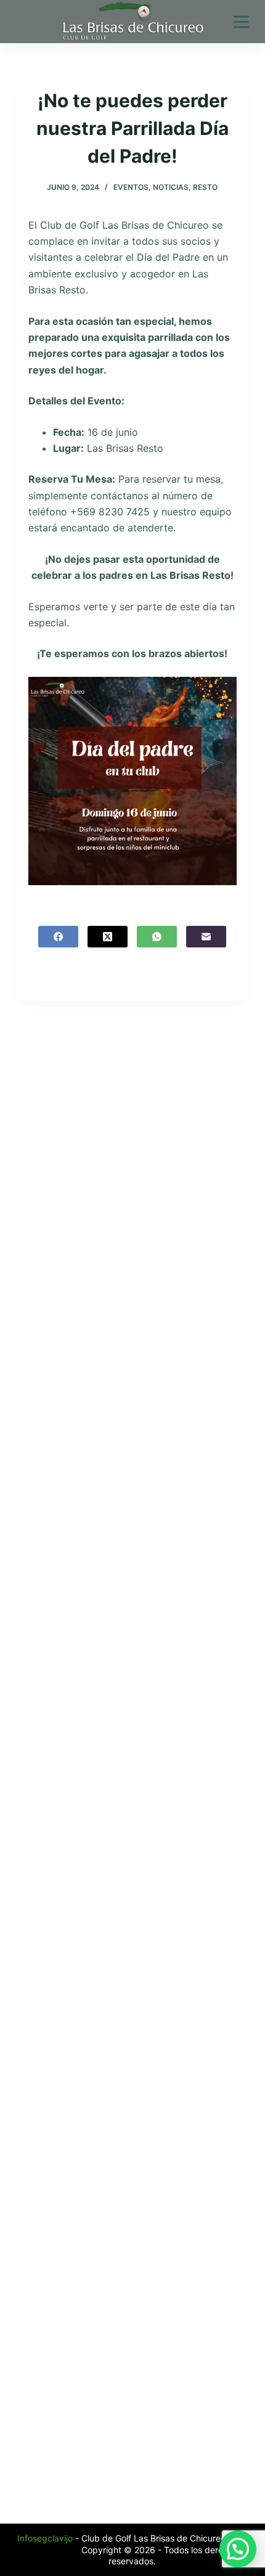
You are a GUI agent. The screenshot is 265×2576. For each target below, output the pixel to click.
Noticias (171, 187)
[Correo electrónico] (206, 937)
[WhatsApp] (157, 937)
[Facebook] (58, 937)
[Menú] (241, 22)
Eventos (131, 187)
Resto (205, 187)
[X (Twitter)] (108, 937)
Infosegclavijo (45, 2538)
